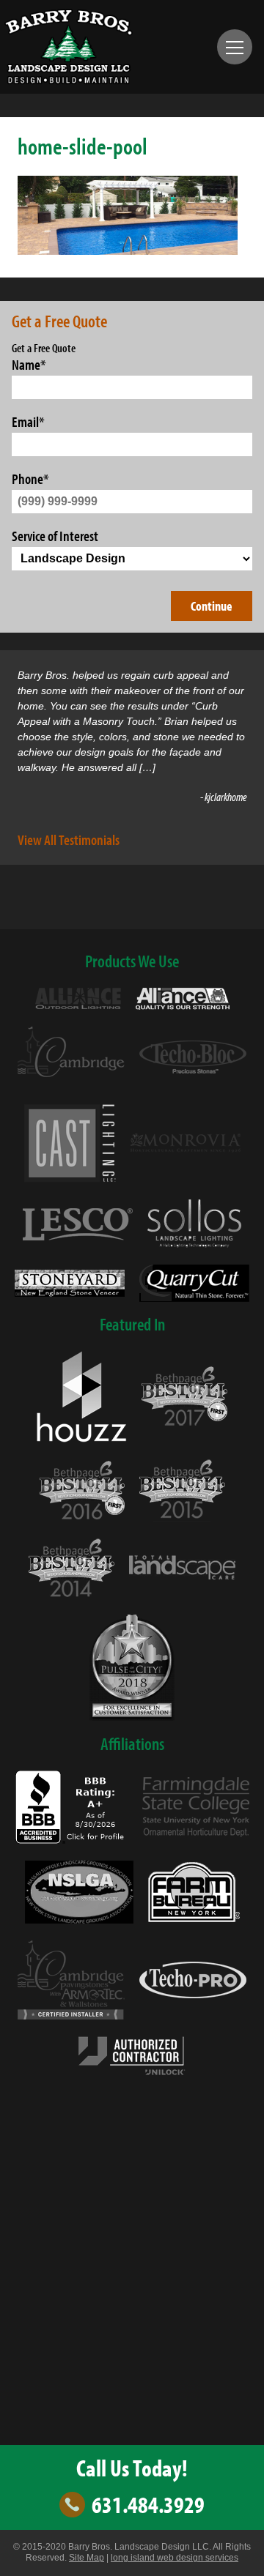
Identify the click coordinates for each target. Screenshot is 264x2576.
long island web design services (175, 2558)
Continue (212, 606)
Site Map (87, 2558)
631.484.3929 (148, 2505)
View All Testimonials (69, 839)
